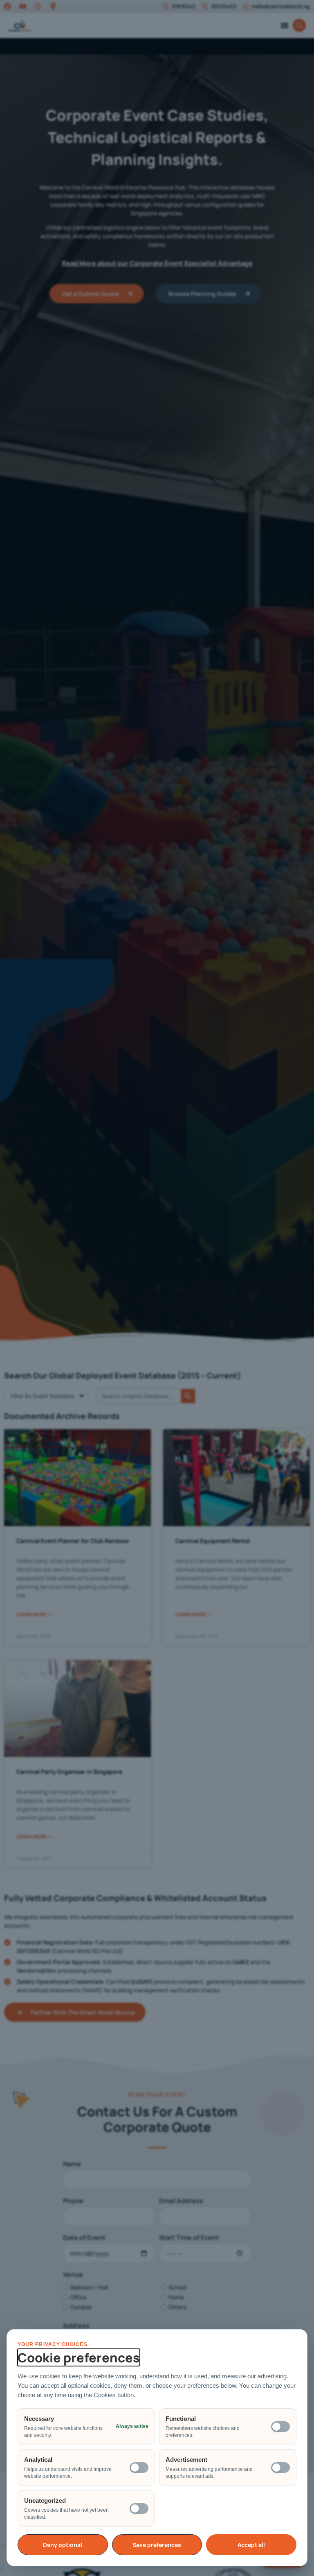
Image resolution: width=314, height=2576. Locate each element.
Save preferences (157, 2545)
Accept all (251, 2545)
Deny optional (63, 2545)
